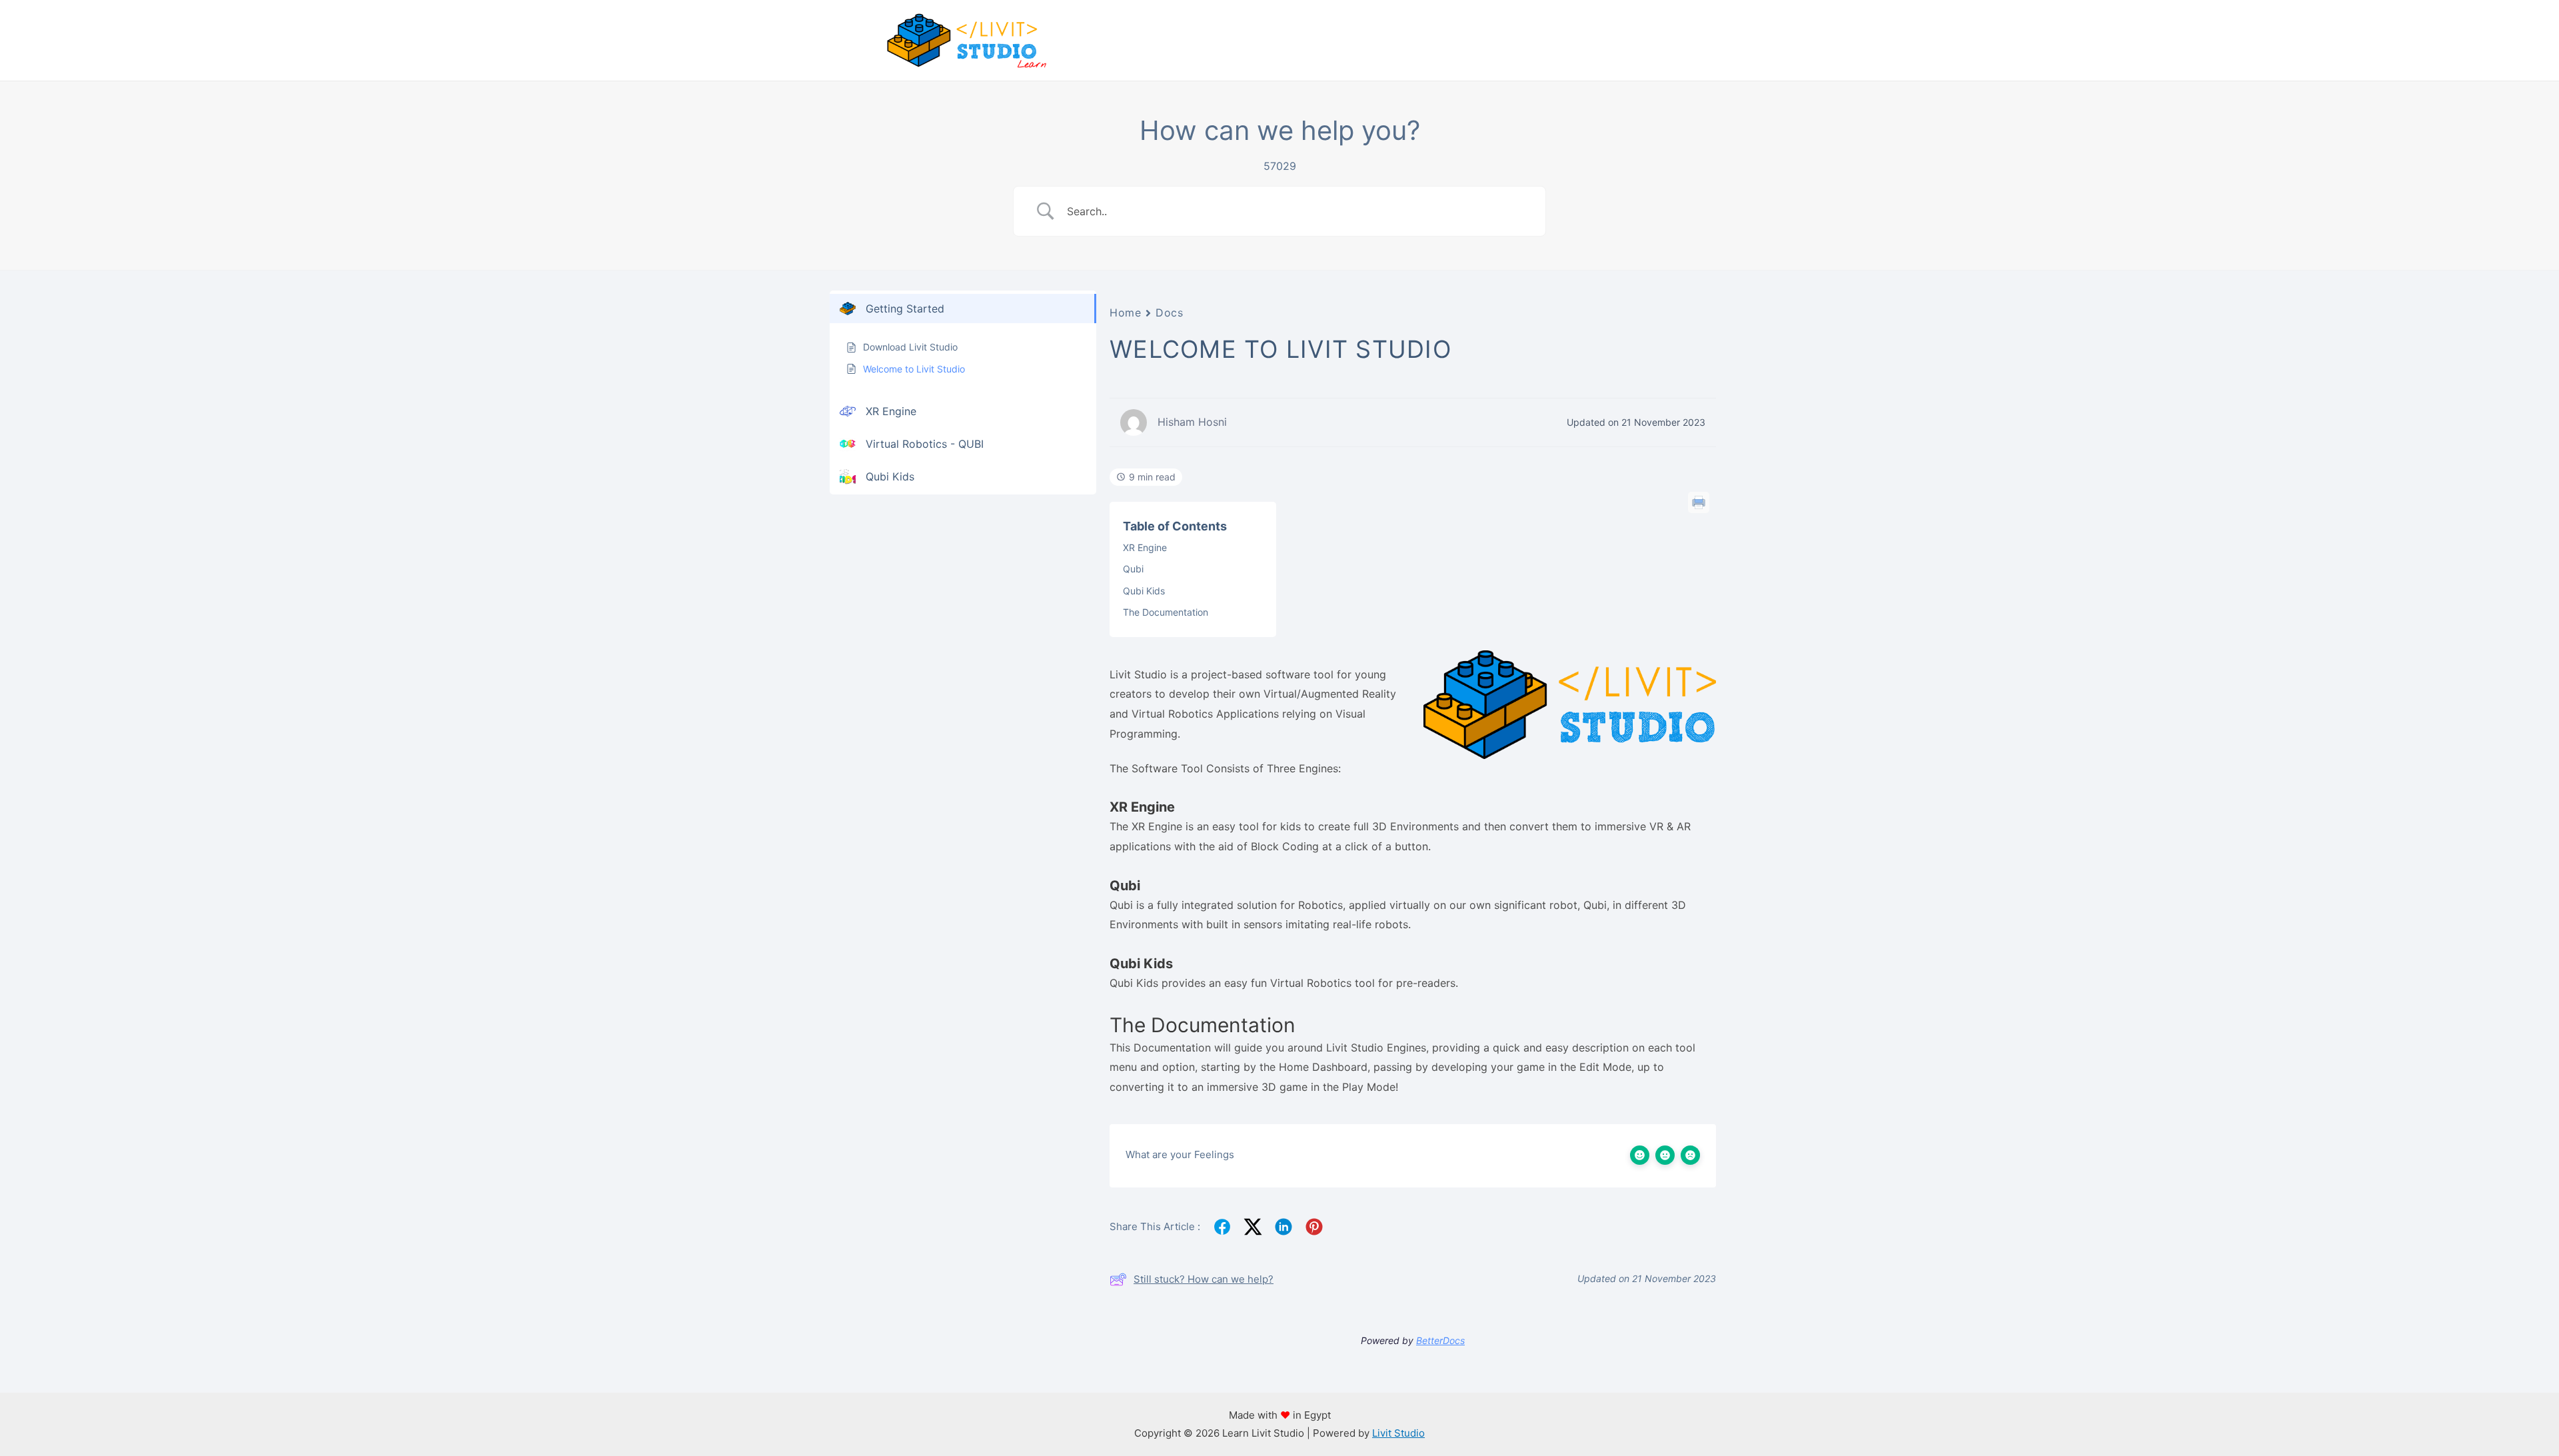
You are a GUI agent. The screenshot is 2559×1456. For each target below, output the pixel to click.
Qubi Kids (1144, 591)
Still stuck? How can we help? (1204, 1279)
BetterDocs (1440, 1340)
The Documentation (1166, 612)
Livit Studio (1398, 1433)
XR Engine (1145, 547)
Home (1125, 313)
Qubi (1133, 569)
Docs (1169, 313)
